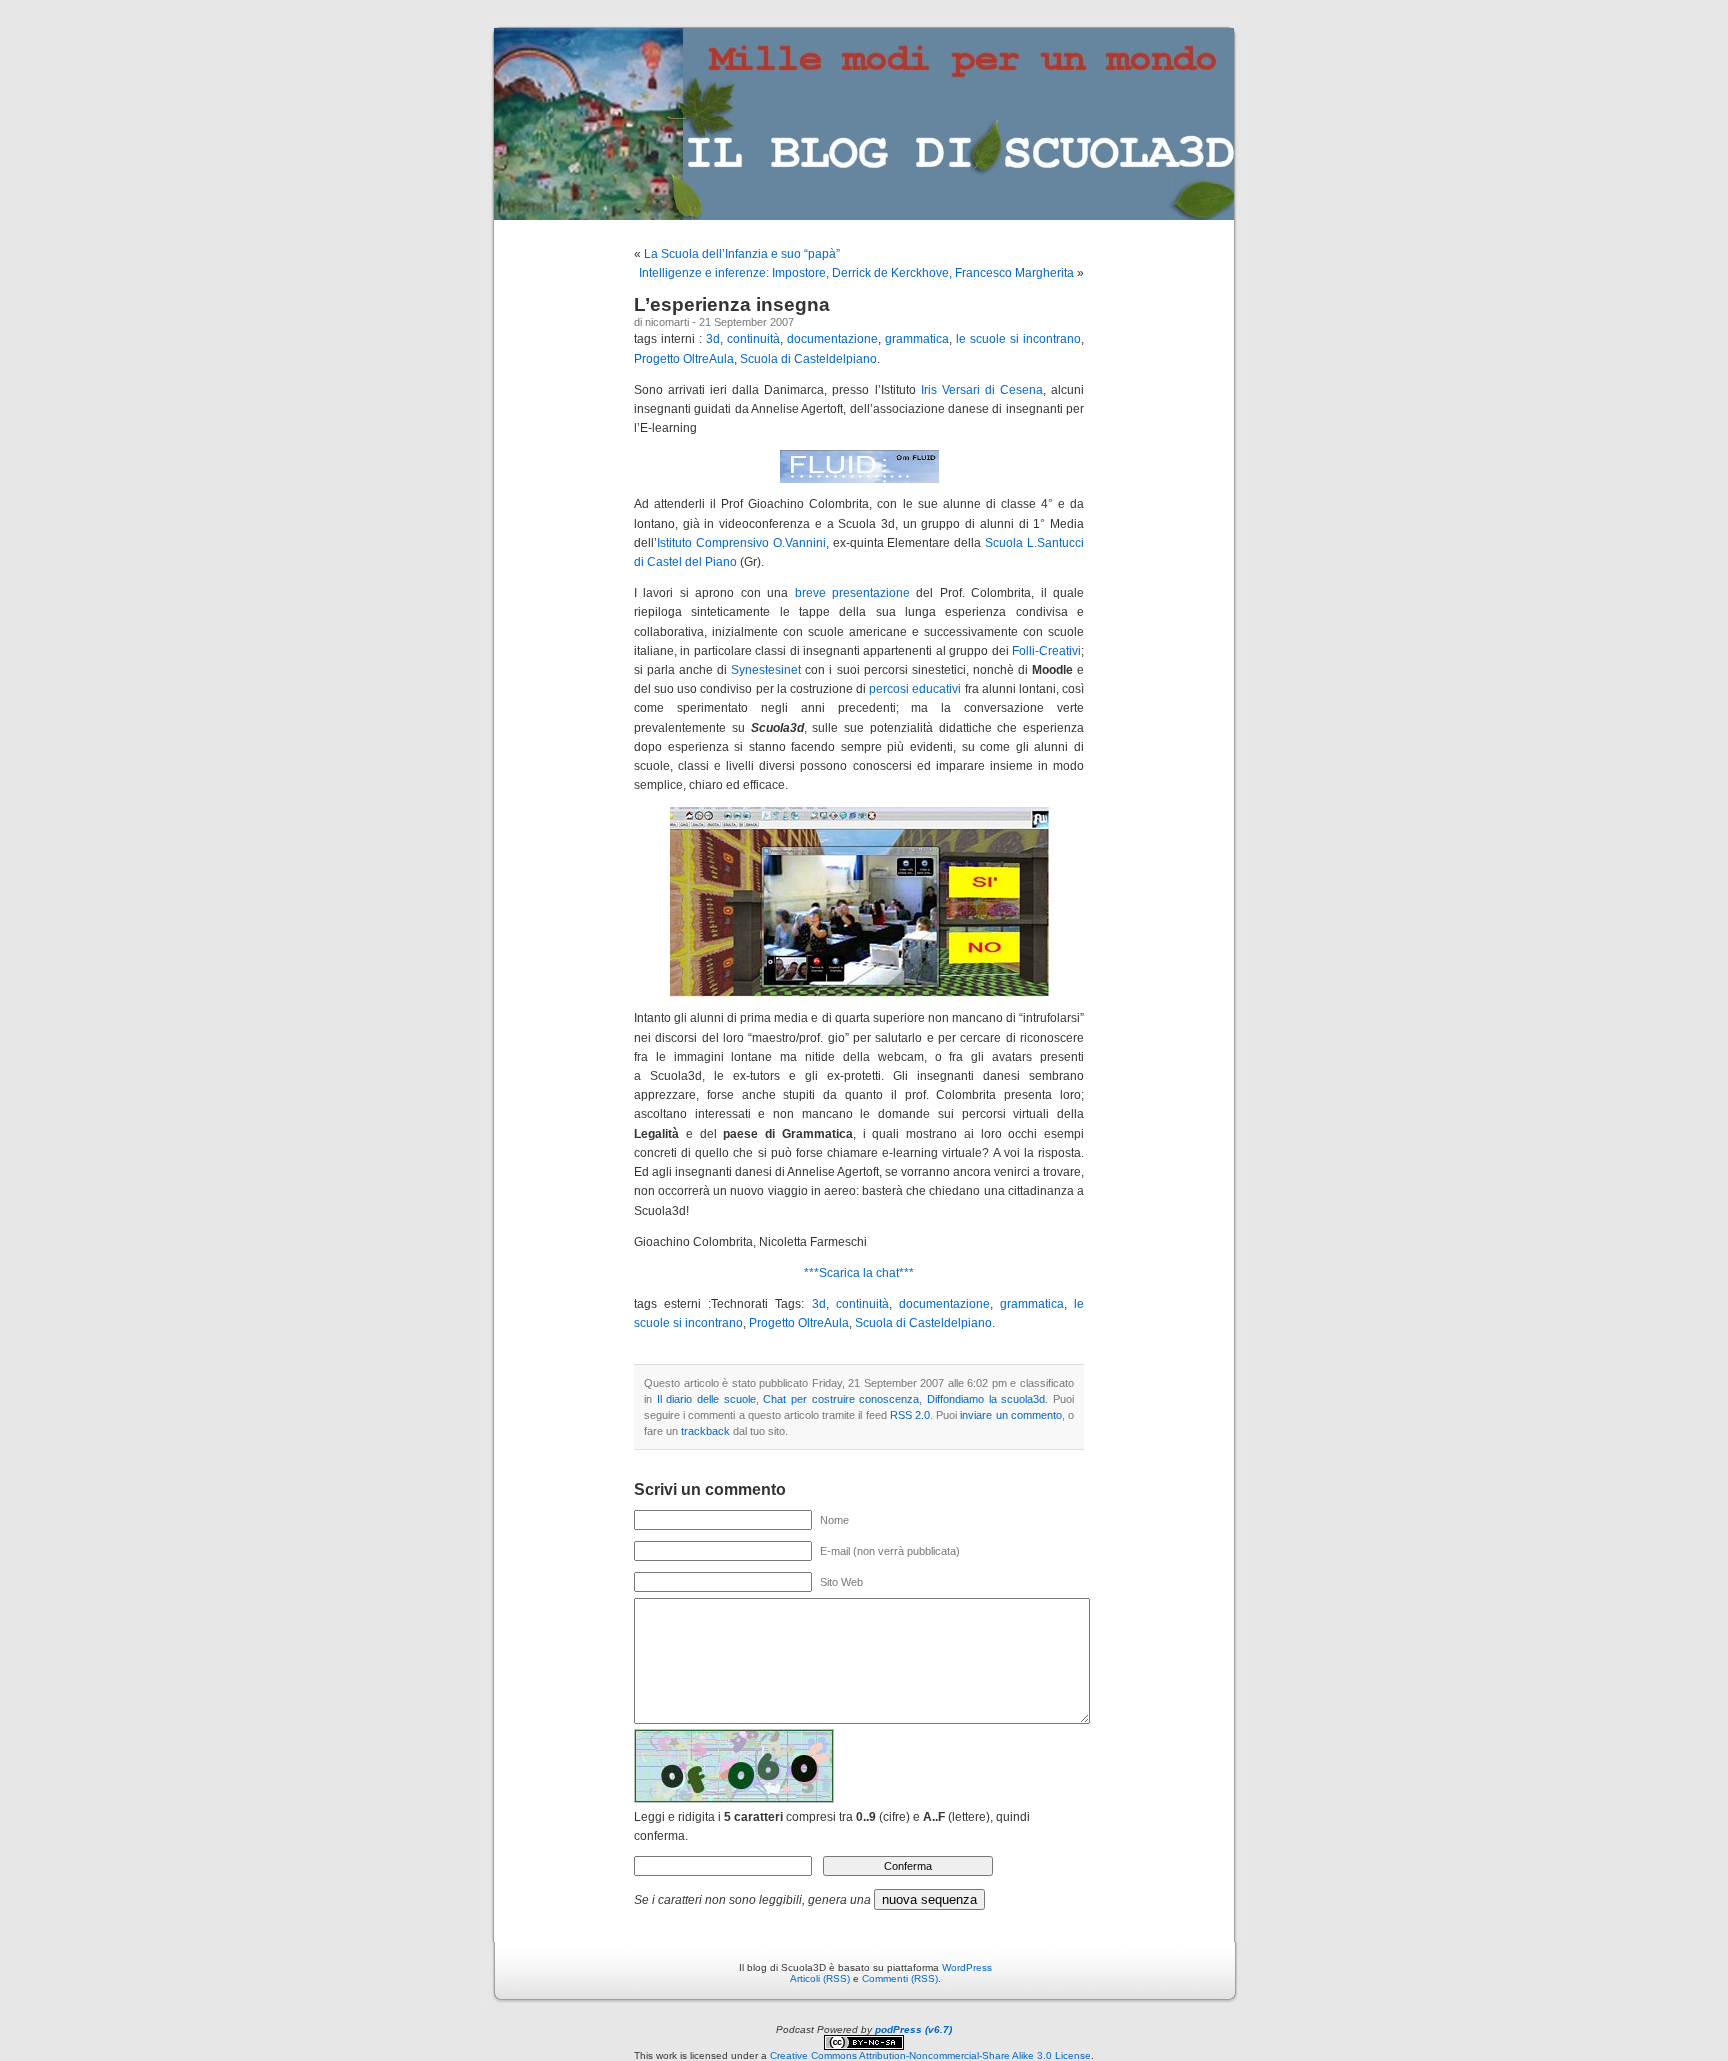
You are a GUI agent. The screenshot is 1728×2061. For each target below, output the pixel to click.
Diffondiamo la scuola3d (986, 1399)
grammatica (917, 339)
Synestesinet (766, 670)
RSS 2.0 (910, 1415)
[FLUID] (859, 479)
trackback (705, 1431)
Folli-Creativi (1046, 651)
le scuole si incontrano (1018, 339)
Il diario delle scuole (706, 1399)
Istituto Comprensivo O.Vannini (741, 543)
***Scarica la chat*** (859, 1273)
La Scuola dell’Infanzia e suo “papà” (742, 254)
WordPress (967, 1967)
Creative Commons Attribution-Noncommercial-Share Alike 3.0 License (930, 2055)
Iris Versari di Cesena (982, 390)
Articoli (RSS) (820, 1978)
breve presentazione (852, 593)
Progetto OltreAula (684, 359)
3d (713, 339)
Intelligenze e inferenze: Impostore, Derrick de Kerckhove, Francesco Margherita (856, 273)
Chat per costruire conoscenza (841, 1399)
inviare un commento (1010, 1415)
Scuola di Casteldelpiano (808, 359)
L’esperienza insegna (732, 304)
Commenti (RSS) (900, 1978)
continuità (753, 339)
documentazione (832, 339)
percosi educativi (915, 689)
